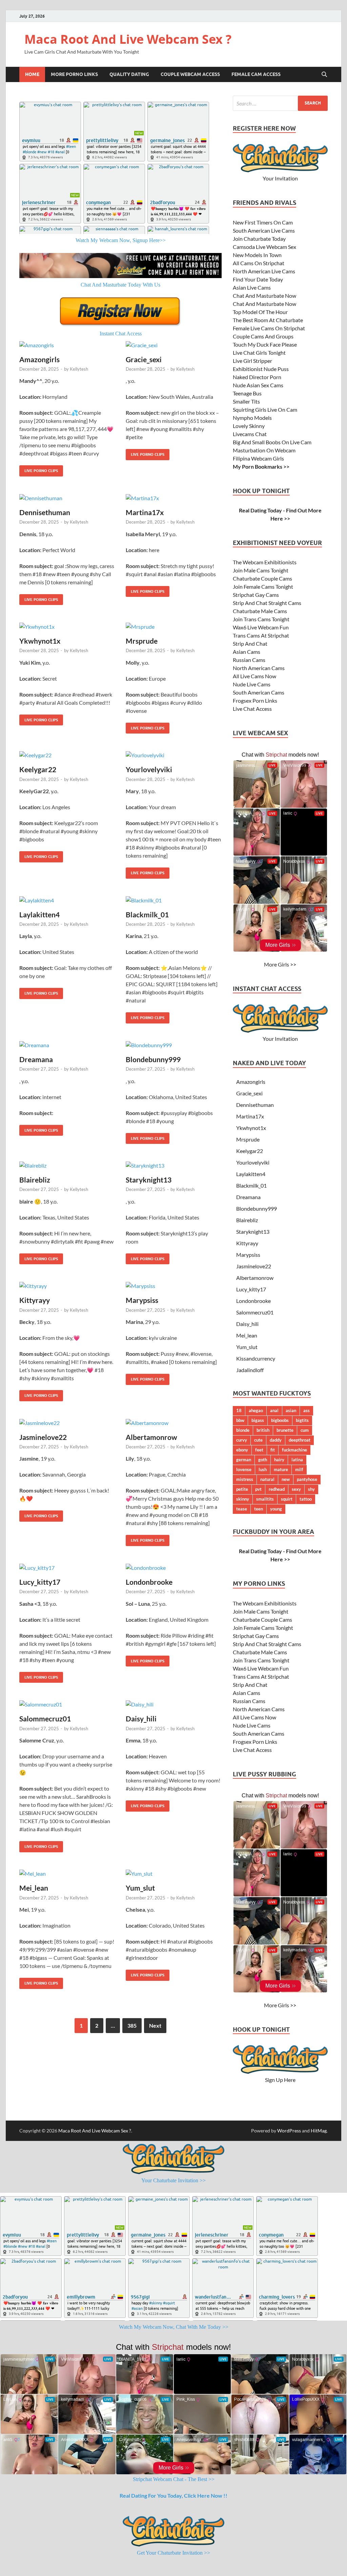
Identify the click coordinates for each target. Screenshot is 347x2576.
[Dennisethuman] (67, 498)
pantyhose (307, 1479)
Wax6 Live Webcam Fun (261, 627)
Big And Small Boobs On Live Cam (272, 442)
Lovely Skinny (249, 426)
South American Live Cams (264, 230)
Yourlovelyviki (149, 769)
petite (242, 1489)
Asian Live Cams (252, 287)
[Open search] (324, 75)
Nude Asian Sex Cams (258, 385)
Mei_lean (34, 1888)
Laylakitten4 (39, 914)
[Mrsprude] (174, 626)
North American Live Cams (264, 271)
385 (132, 2025)
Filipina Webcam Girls (258, 458)
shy (311, 1489)
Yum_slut (140, 1888)
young (276, 1509)
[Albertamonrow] (174, 1423)
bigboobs (280, 1420)
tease (242, 1509)
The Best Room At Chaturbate (268, 320)
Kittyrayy (35, 1300)
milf (299, 1469)
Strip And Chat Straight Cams (267, 603)
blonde (243, 1430)
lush (263, 1469)
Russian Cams (249, 660)
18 (239, 1410)
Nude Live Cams (252, 684)
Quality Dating (129, 74)
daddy (276, 1440)
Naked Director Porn (257, 377)
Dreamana (36, 1059)
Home (32, 74)
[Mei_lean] (67, 1874)
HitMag (319, 2131)
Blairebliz (35, 1180)
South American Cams (259, 692)
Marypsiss (142, 1300)
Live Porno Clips (39, 469)
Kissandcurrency (256, 1358)
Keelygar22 (38, 769)
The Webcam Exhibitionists (265, 562)
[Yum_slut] (174, 1874)
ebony (242, 1450)
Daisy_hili (141, 1719)
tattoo (306, 1499)
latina (297, 1460)
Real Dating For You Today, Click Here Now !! (173, 2495)
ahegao (256, 1410)
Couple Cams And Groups (263, 336)
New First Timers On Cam (263, 222)
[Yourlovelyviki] (174, 755)
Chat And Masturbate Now (264, 296)
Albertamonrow (151, 1437)
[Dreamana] (67, 1045)
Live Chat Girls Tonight (259, 353)
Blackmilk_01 (147, 914)
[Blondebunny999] (174, 1045)
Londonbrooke (149, 1582)
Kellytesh (79, 369)
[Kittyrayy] (67, 1286)
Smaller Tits (246, 401)
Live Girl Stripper (252, 361)
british (263, 1430)
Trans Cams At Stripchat (261, 635)
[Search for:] (280, 103)
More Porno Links (74, 74)
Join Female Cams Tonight (263, 587)
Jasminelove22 (43, 1437)
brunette (285, 1430)
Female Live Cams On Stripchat (269, 328)
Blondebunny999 (153, 1059)
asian (291, 1410)
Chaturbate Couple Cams (262, 578)
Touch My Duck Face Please (265, 344)
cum (305, 1430)
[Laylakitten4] (67, 900)
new (286, 1479)
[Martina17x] (174, 498)
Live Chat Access (252, 709)
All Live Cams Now (254, 676)
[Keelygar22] (67, 755)
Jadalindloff (250, 1370)
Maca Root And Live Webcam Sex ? (128, 39)
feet (259, 1450)
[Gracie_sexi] (174, 345)
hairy (279, 1460)
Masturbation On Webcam (264, 450)
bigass (258, 1420)
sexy (296, 1489)
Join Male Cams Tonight (261, 570)
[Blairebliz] (67, 1165)
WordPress (289, 2131)
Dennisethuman (45, 512)
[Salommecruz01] (67, 1704)
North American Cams (259, 668)
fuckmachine (294, 1450)
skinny (243, 1499)
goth (263, 1460)
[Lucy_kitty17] (67, 1567)
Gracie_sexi (144, 359)
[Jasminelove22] (67, 1423)
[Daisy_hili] (174, 1704)
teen (259, 1509)
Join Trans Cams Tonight (261, 619)
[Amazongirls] (67, 345)
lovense (244, 1469)
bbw (240, 1420)
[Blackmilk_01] (174, 900)
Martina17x (145, 512)
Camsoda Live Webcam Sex (264, 247)
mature (281, 1469)
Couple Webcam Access (190, 74)
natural (267, 1479)
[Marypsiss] (174, 1286)
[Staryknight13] (174, 1165)
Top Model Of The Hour (260, 312)
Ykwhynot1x (40, 641)
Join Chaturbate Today (259, 239)
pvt (258, 1489)
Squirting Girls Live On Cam (265, 409)
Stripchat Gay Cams (256, 595)
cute (258, 1440)
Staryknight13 (149, 1180)
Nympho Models (252, 418)
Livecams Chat (250, 434)
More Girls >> (280, 964)
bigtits (302, 1420)
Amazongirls (39, 359)
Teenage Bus (247, 393)
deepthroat (300, 1440)
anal (274, 1410)
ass (307, 1410)
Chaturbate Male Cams (260, 611)
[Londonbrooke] (174, 1567)
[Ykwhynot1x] (67, 626)
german (244, 1460)
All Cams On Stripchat (259, 263)
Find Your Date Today (258, 279)
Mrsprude (142, 641)
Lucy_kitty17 (40, 1582)
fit (273, 1450)
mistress (245, 1479)
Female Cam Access (256, 74)
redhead (277, 1489)
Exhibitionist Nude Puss (261, 369)
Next (155, 2025)
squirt (287, 1499)
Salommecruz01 (45, 1719)
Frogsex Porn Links (255, 700)
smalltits (265, 1499)
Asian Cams (247, 652)
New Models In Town (257, 255)
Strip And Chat (250, 643)
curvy (242, 1440)
